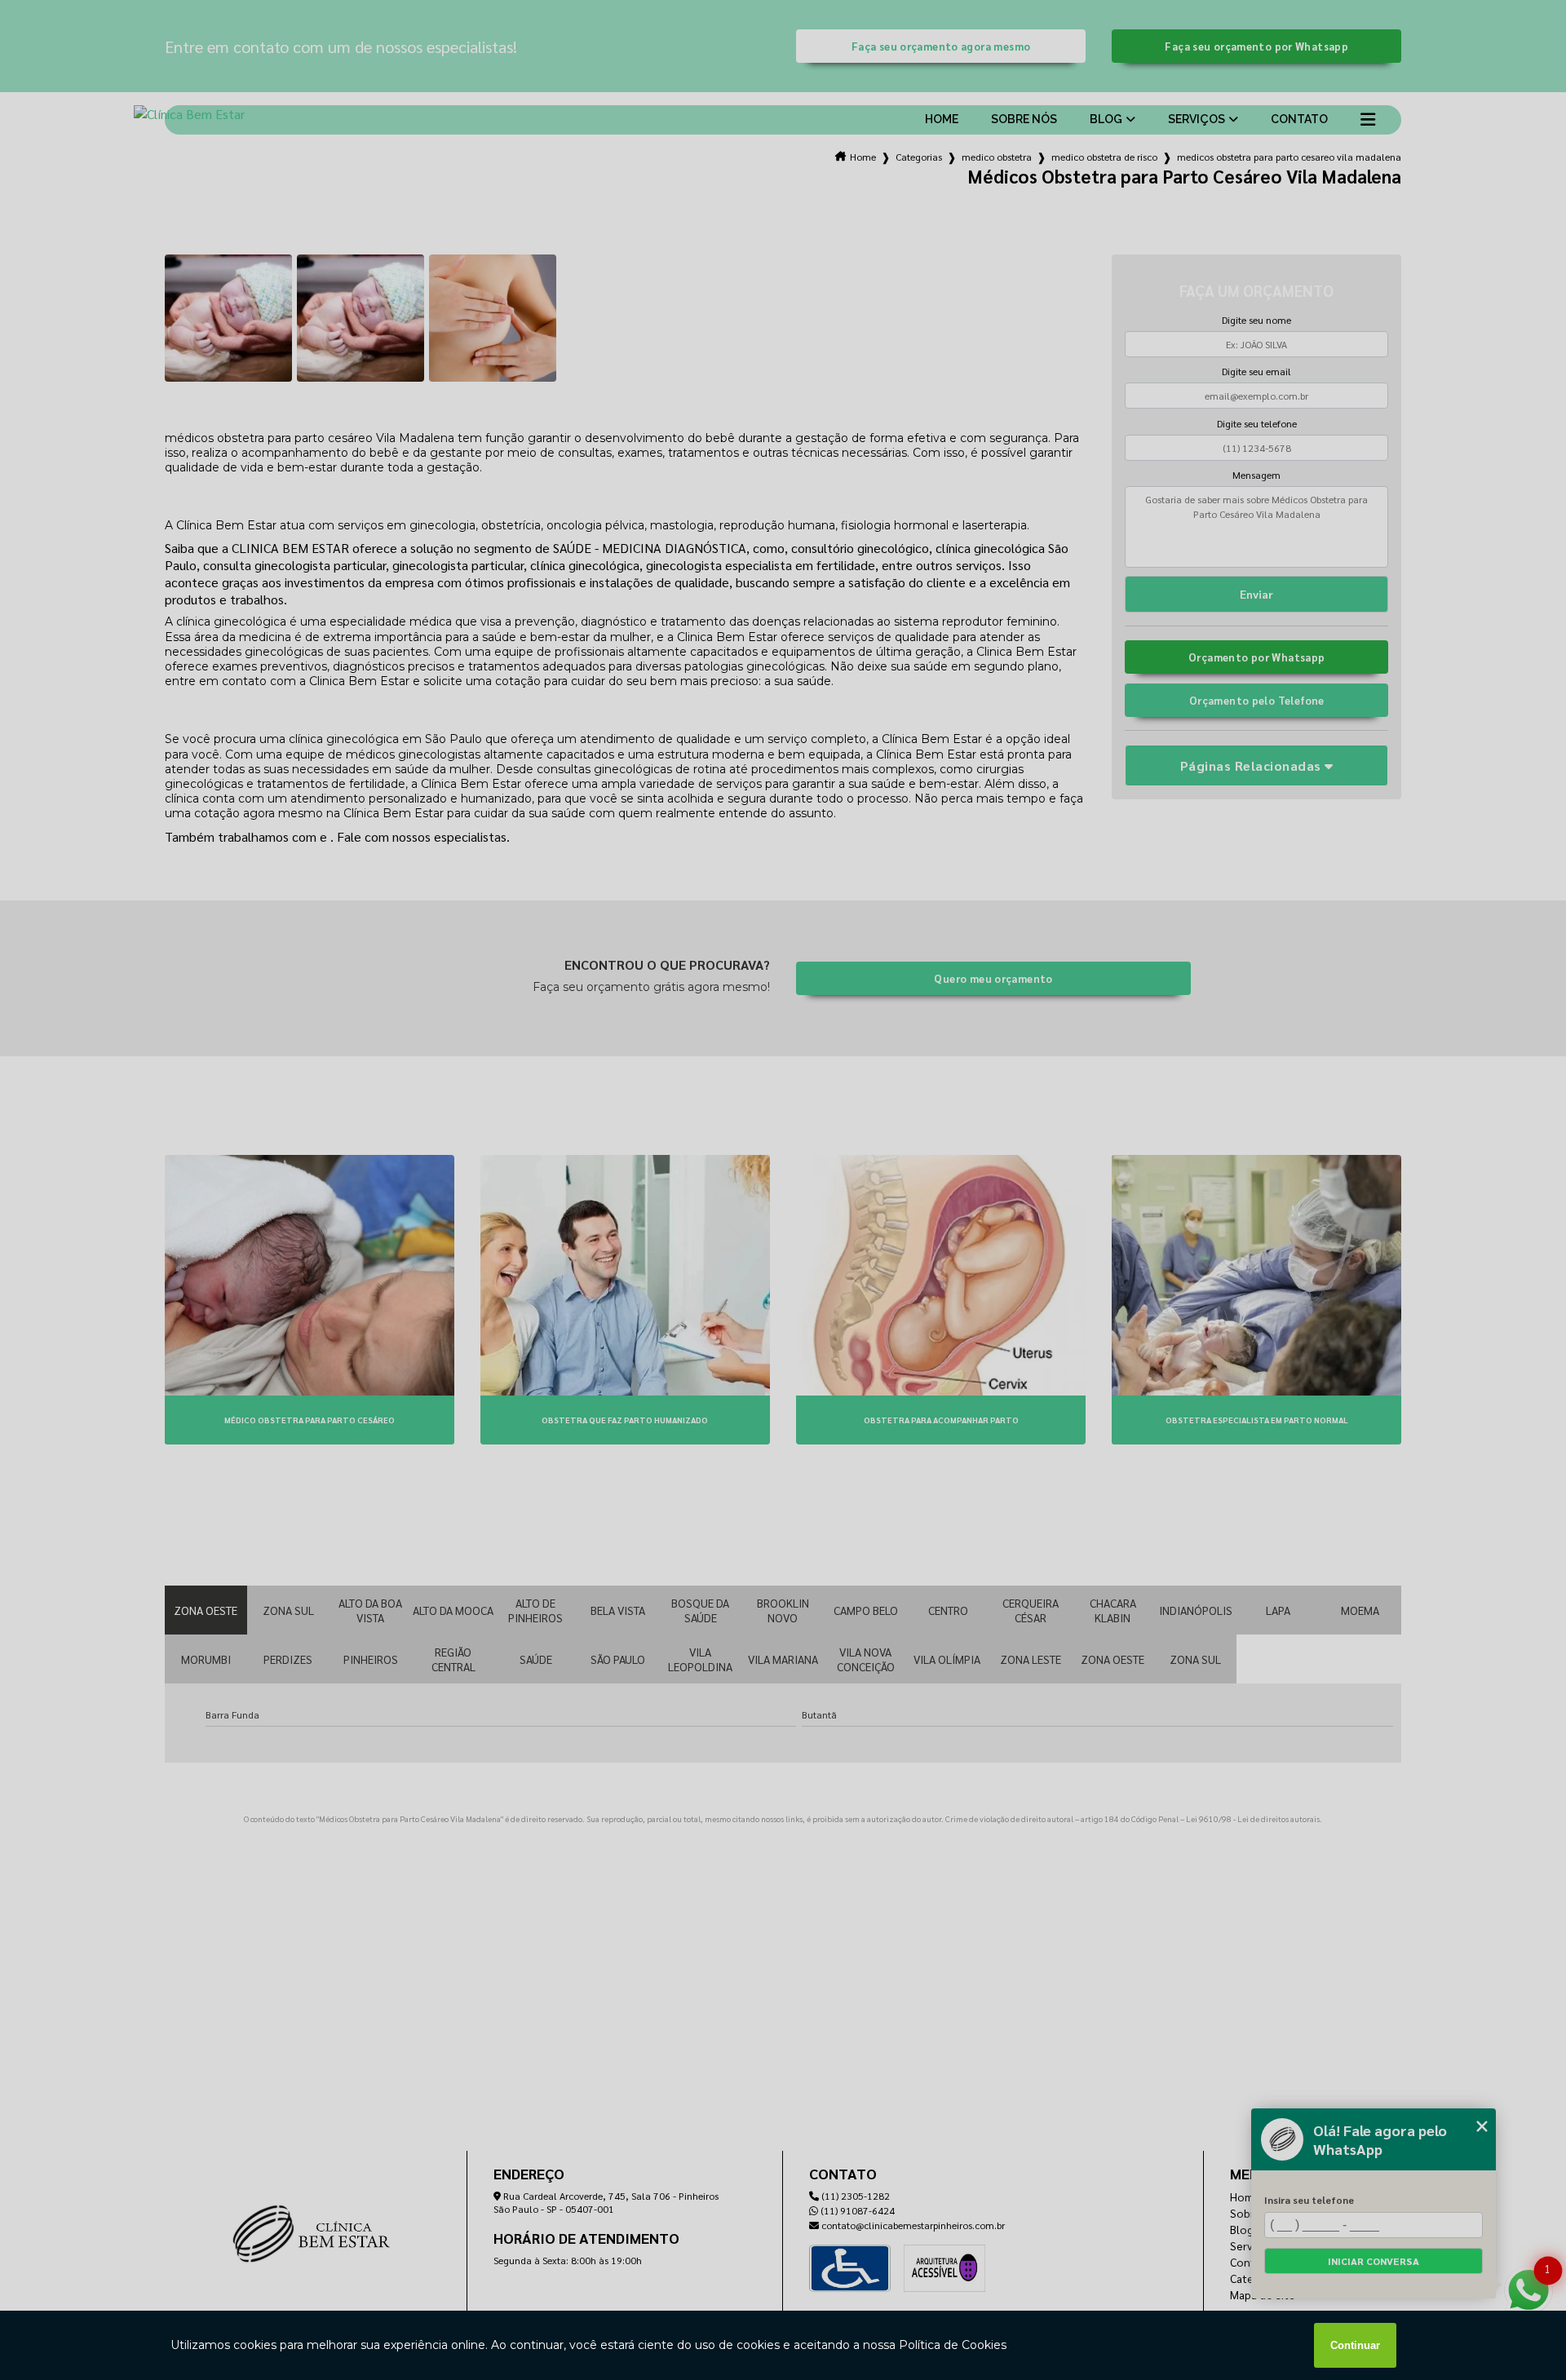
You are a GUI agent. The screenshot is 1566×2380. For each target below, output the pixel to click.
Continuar (1355, 2345)
